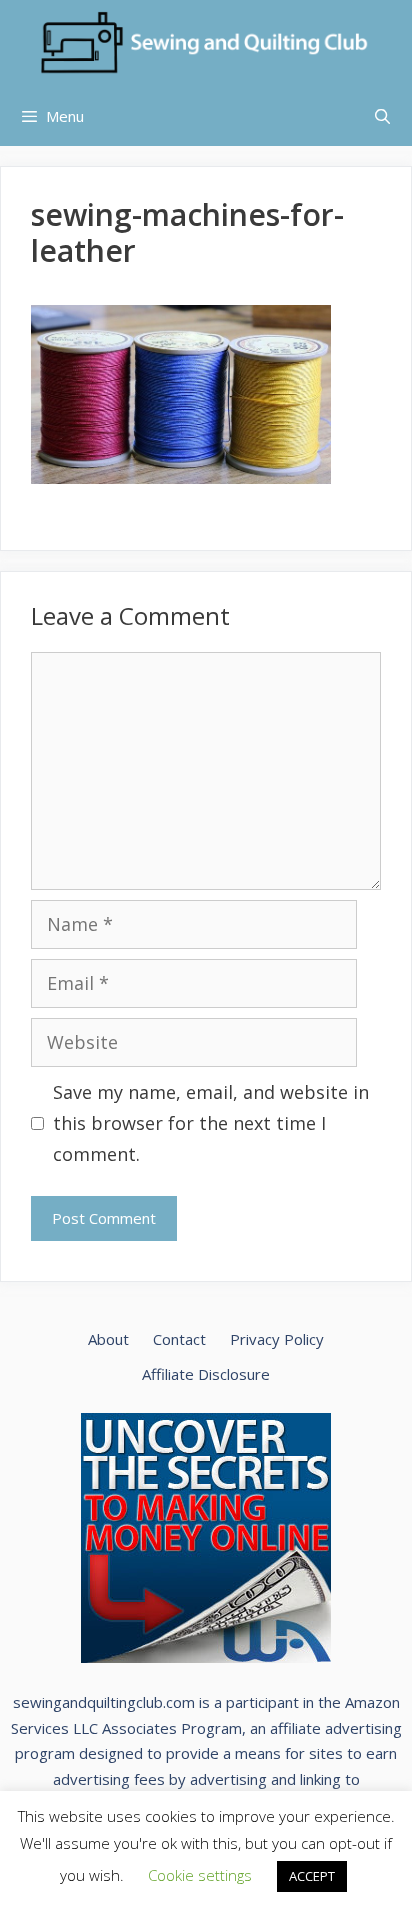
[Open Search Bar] (382, 116)
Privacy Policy (277, 1339)
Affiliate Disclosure (206, 1374)
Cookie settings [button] (200, 1875)
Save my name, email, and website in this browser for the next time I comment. (211, 1122)
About (108, 1339)
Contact (179, 1339)
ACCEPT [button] (312, 1876)
